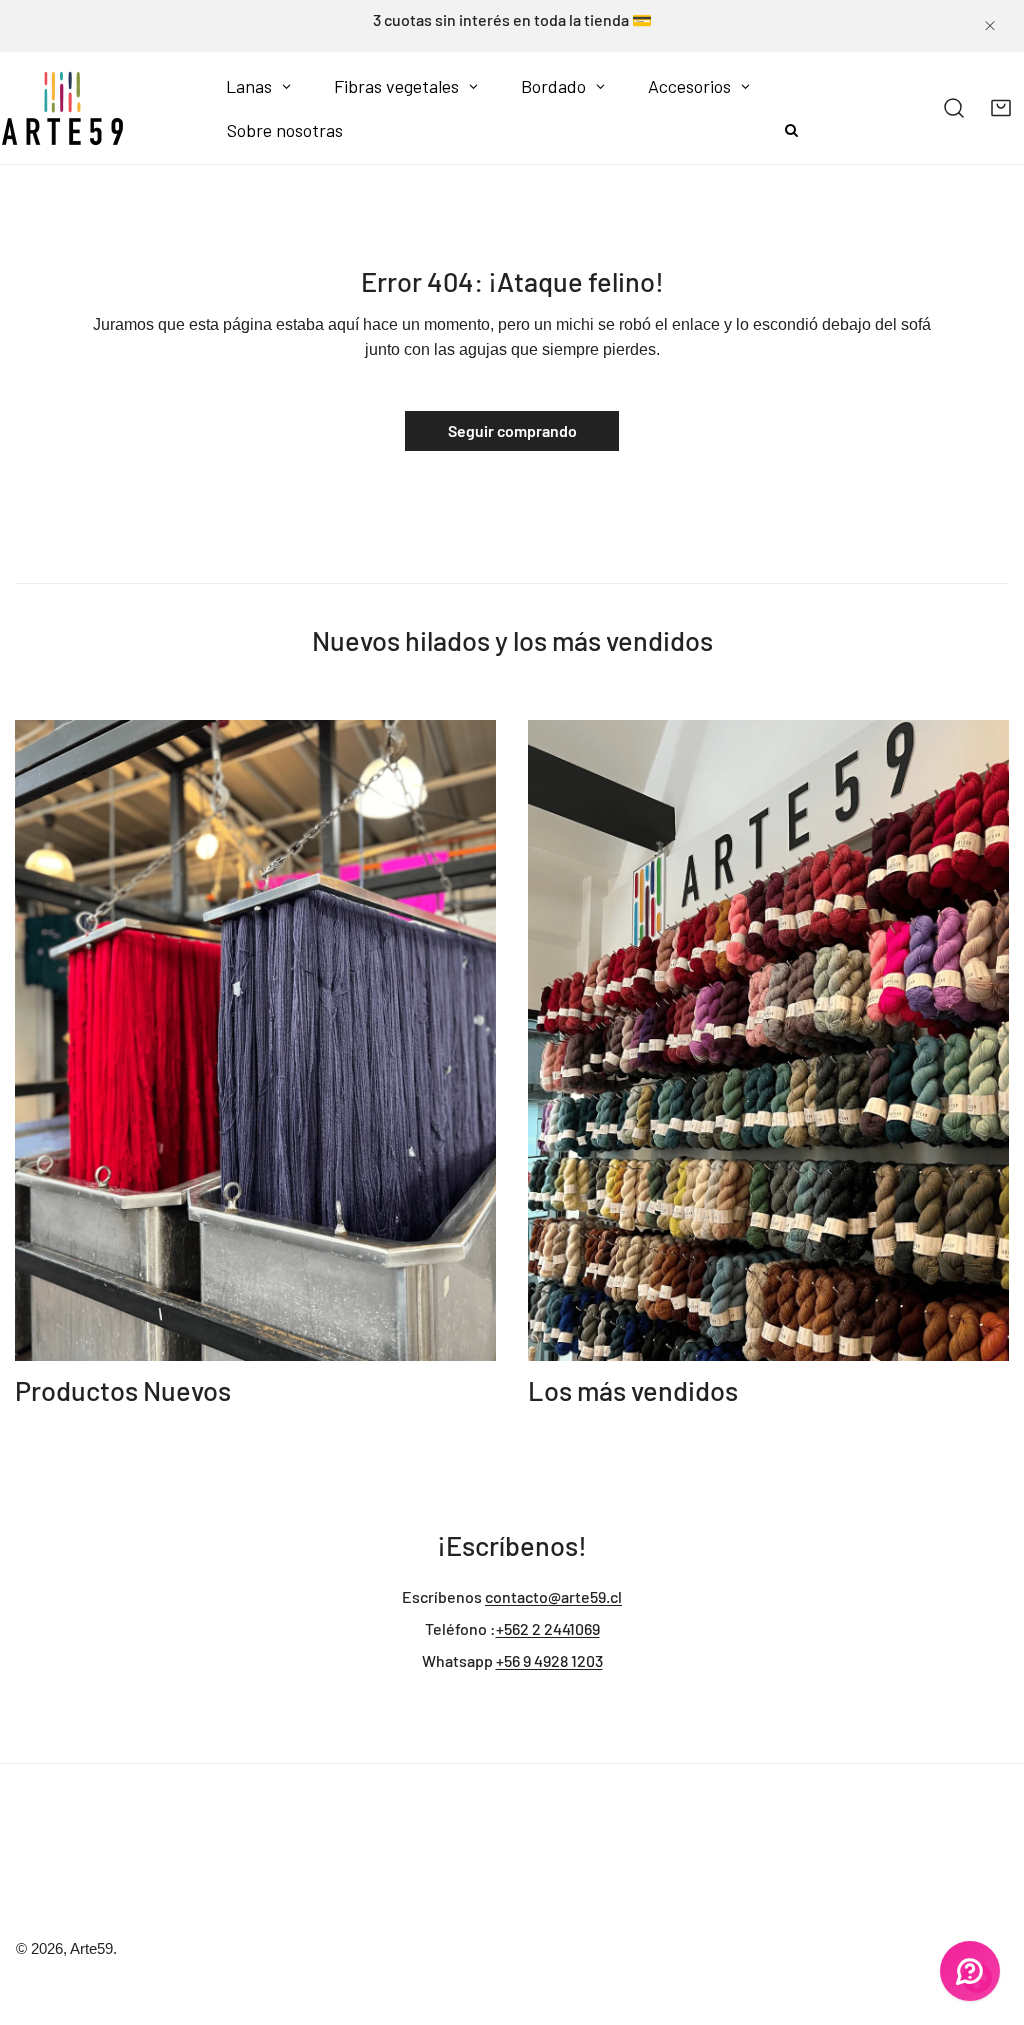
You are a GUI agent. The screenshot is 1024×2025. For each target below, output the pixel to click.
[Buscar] (954, 108)
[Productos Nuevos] (255, 1040)
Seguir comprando (512, 430)
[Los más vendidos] (768, 1040)
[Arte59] (62, 108)
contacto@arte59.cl (553, 1596)
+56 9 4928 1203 (549, 1660)
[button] (1000, 108)
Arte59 (91, 1949)
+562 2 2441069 (548, 1628)
